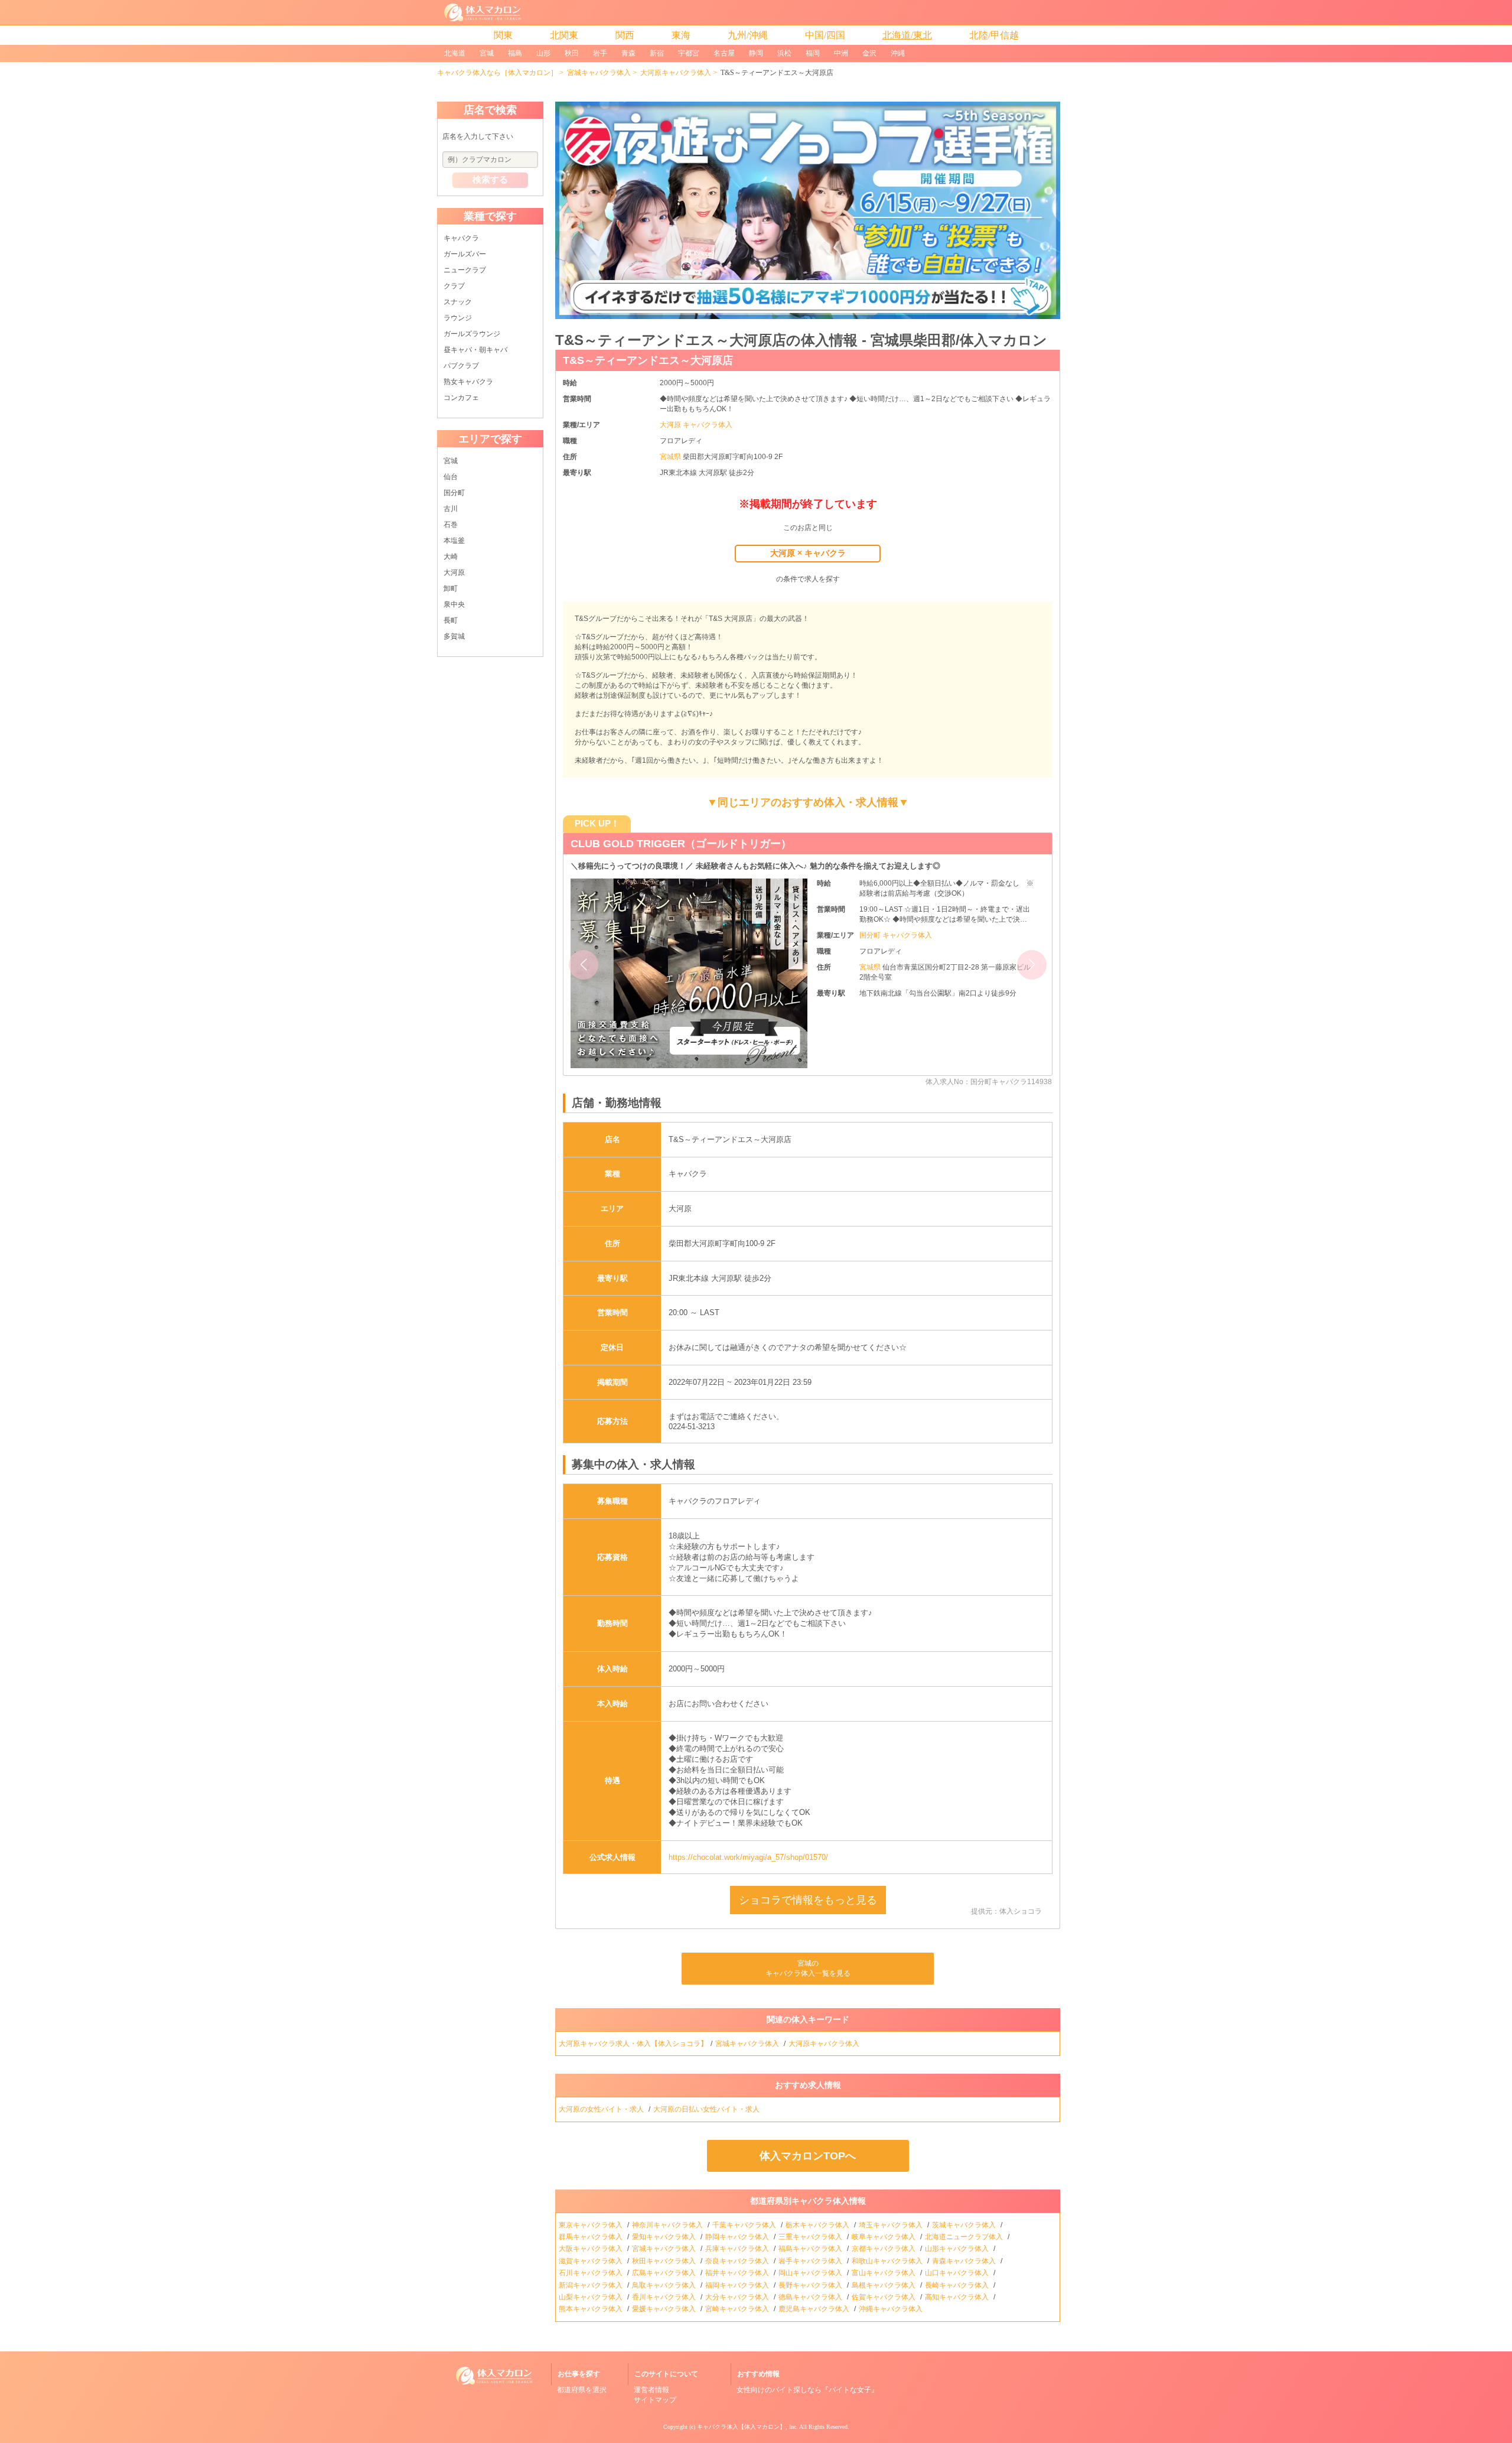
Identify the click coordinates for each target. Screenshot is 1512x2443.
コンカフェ (461, 398)
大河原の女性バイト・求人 (602, 2109)
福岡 (813, 53)
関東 (503, 35)
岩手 (600, 53)
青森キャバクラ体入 (965, 2261)
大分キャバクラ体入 (738, 2297)
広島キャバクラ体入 (665, 2273)
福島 (515, 53)
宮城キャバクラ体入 (599, 73)
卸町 (451, 588)
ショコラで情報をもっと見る (808, 1900)
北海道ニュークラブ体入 (965, 2237)
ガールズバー (465, 254)
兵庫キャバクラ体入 (738, 2249)
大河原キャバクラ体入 (676, 73)
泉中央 (454, 604)
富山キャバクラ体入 (884, 2273)
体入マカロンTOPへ (808, 2156)
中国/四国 (825, 35)
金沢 (869, 53)
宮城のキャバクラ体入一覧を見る (808, 1968)
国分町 (454, 493)
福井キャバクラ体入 (738, 2273)
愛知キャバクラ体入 (665, 2237)
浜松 (784, 53)
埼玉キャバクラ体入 (892, 2225)
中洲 (841, 53)
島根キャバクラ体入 (884, 2285)
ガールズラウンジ (472, 334)
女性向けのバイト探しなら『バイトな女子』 (807, 2390)
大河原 (454, 572)
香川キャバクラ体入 (665, 2297)
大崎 (451, 557)
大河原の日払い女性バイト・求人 (707, 2109)
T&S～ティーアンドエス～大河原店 (648, 360)
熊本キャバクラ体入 (592, 2309)
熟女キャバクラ (468, 382)
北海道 (455, 53)
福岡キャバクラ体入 (738, 2285)
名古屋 (724, 53)
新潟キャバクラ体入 (592, 2285)
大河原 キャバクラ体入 (696, 425)
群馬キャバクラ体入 (592, 2237)
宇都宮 (689, 53)
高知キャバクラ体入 (958, 2297)
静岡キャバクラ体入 (738, 2237)
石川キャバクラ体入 (592, 2273)
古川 (451, 509)
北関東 (564, 35)
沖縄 (898, 53)
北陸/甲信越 (994, 35)
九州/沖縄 (748, 35)
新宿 (657, 53)
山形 (543, 53)
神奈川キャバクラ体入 (668, 2225)
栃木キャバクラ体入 (818, 2225)
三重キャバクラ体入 (811, 2237)
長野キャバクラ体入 (811, 2285)
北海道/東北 (907, 35)
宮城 (487, 53)
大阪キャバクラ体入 (592, 2249)
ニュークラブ (465, 270)
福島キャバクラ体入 (811, 2249)
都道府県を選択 (582, 2390)
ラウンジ (458, 318)
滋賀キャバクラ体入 (592, 2261)
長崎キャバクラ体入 (958, 2285)
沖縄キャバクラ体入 (892, 2309)
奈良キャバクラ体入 (738, 2261)
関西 (625, 35)
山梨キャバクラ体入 (592, 2297)
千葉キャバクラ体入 (745, 2225)
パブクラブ (461, 366)
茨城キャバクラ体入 (965, 2225)
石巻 (451, 525)
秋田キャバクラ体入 (665, 2261)
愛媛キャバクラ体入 (665, 2309)
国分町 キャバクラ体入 (896, 935)
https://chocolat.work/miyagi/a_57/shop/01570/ (748, 1857)
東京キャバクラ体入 (592, 2225)
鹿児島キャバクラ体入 (815, 2309)
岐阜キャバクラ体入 (884, 2237)
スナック (458, 302)
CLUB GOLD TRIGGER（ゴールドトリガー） (681, 844)
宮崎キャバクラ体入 (738, 2309)
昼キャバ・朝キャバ (475, 350)
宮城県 (671, 457)
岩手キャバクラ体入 (811, 2261)
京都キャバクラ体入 (884, 2249)
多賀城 (454, 636)
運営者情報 (651, 2390)
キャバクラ (461, 238)
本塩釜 (454, 541)
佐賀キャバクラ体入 (884, 2297)
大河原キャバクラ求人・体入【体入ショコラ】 (633, 2044)
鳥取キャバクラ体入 (665, 2285)
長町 (451, 620)
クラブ (454, 286)
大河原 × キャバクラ (808, 553)
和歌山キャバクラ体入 (888, 2261)
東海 (681, 35)
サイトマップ (655, 2400)
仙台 (451, 477)
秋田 (572, 53)
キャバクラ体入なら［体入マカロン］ (497, 73)
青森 (628, 53)
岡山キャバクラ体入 (811, 2273)
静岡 (756, 53)
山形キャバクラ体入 (958, 2249)
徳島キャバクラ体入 (811, 2297)
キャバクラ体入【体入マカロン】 (741, 2427)
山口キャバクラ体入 (958, 2273)
